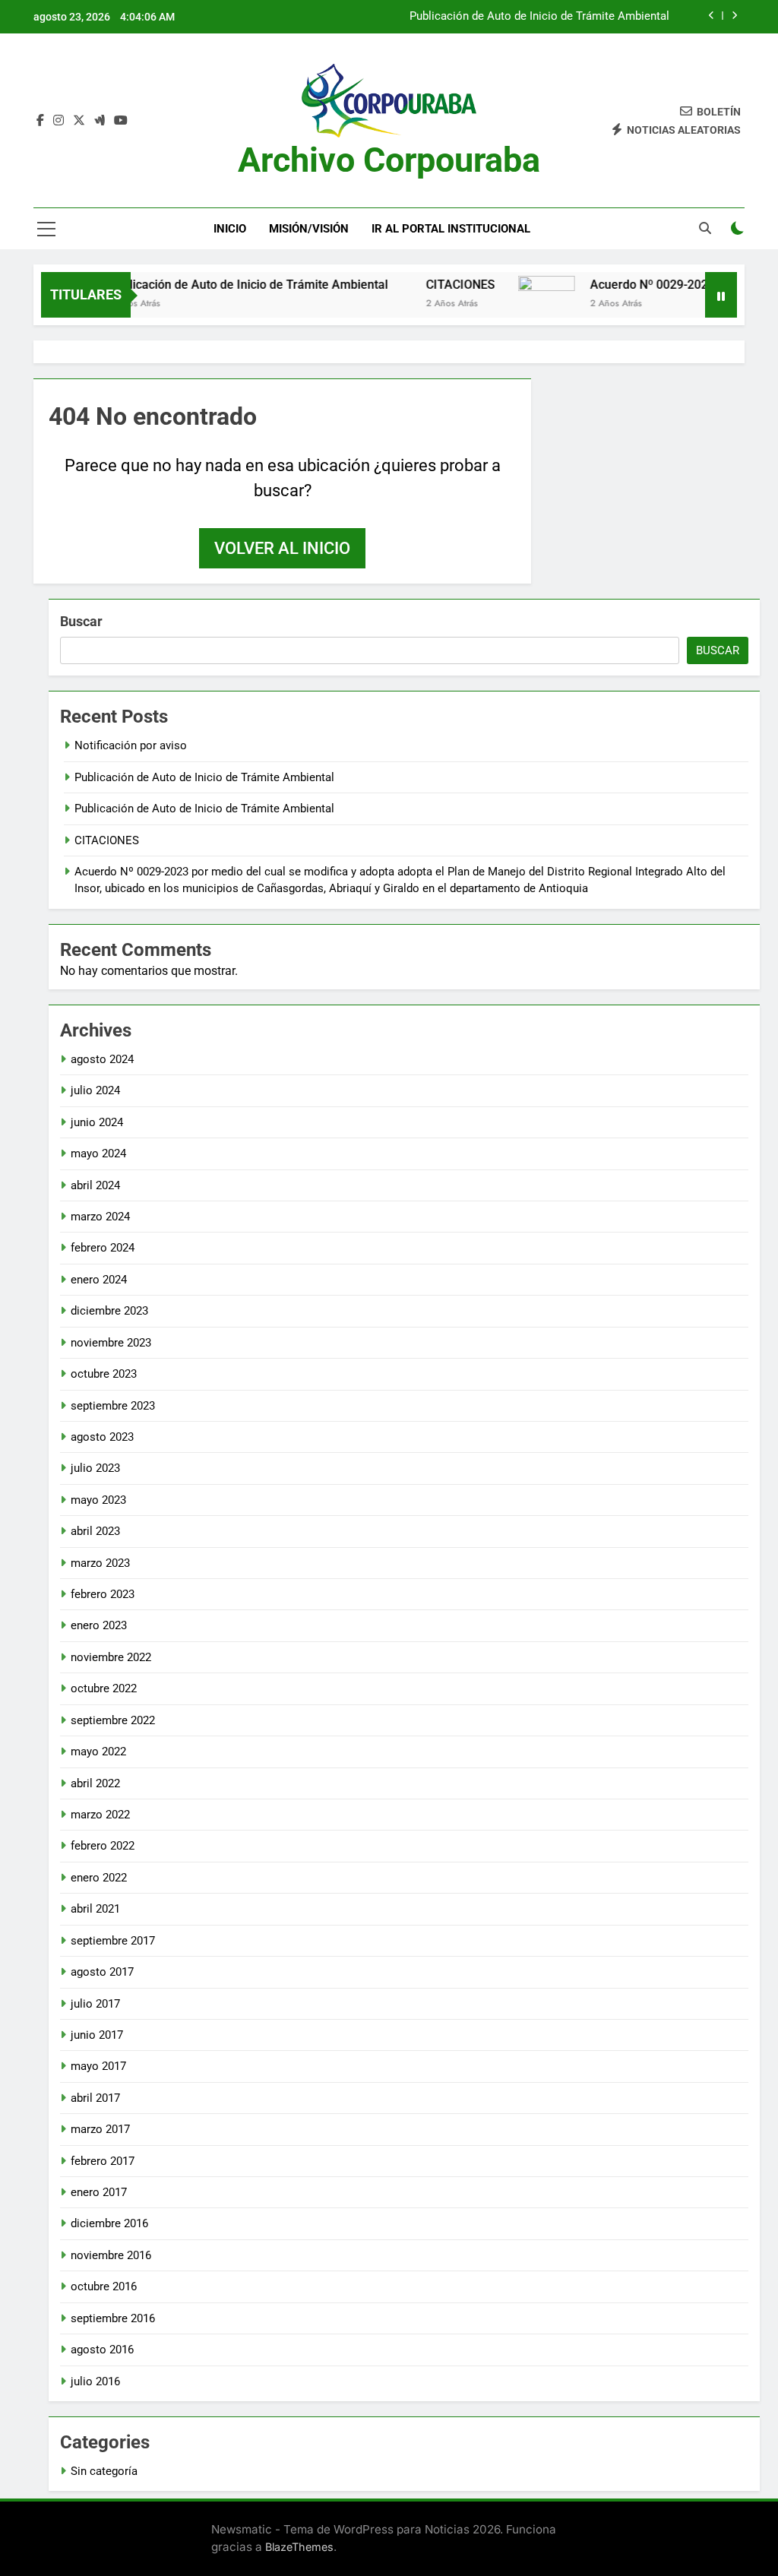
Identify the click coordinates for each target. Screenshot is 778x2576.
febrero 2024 (103, 1248)
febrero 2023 (103, 1594)
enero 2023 (99, 1625)
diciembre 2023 (109, 1311)
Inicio (230, 229)
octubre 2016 (104, 2286)
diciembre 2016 (109, 2223)
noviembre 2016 (111, 2255)
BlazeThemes (299, 2547)
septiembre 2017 (113, 1941)
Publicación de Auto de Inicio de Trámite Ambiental (539, 17)
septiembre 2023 (113, 1406)
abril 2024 (95, 1185)
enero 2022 (99, 1878)
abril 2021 (95, 1909)
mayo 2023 (98, 1500)
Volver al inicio (282, 548)
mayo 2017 (98, 2066)
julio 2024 (95, 1090)
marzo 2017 (100, 2129)
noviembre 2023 (111, 1343)
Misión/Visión (309, 229)
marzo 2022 (100, 1815)
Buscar (81, 621)
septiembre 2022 (113, 1720)
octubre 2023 (104, 1374)
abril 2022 (95, 1783)
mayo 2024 (98, 1154)
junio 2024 (97, 1122)
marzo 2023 (100, 1563)
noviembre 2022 (111, 1657)
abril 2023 (95, 1531)
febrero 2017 (103, 2161)
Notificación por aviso (131, 745)
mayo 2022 (98, 1752)
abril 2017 (95, 2098)
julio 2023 (95, 1468)
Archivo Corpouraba (389, 160)
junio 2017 (97, 2035)
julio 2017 (95, 2004)
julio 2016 (95, 2381)
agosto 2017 (102, 1972)
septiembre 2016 (113, 2318)
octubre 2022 (104, 1688)
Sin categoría (104, 2471)
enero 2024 (99, 1280)
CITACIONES (433, 285)
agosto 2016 (102, 2350)
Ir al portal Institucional (451, 229)
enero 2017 (99, 2192)
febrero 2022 (103, 1846)
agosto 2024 (102, 1059)
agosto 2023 (102, 1437)
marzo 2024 (100, 1217)
